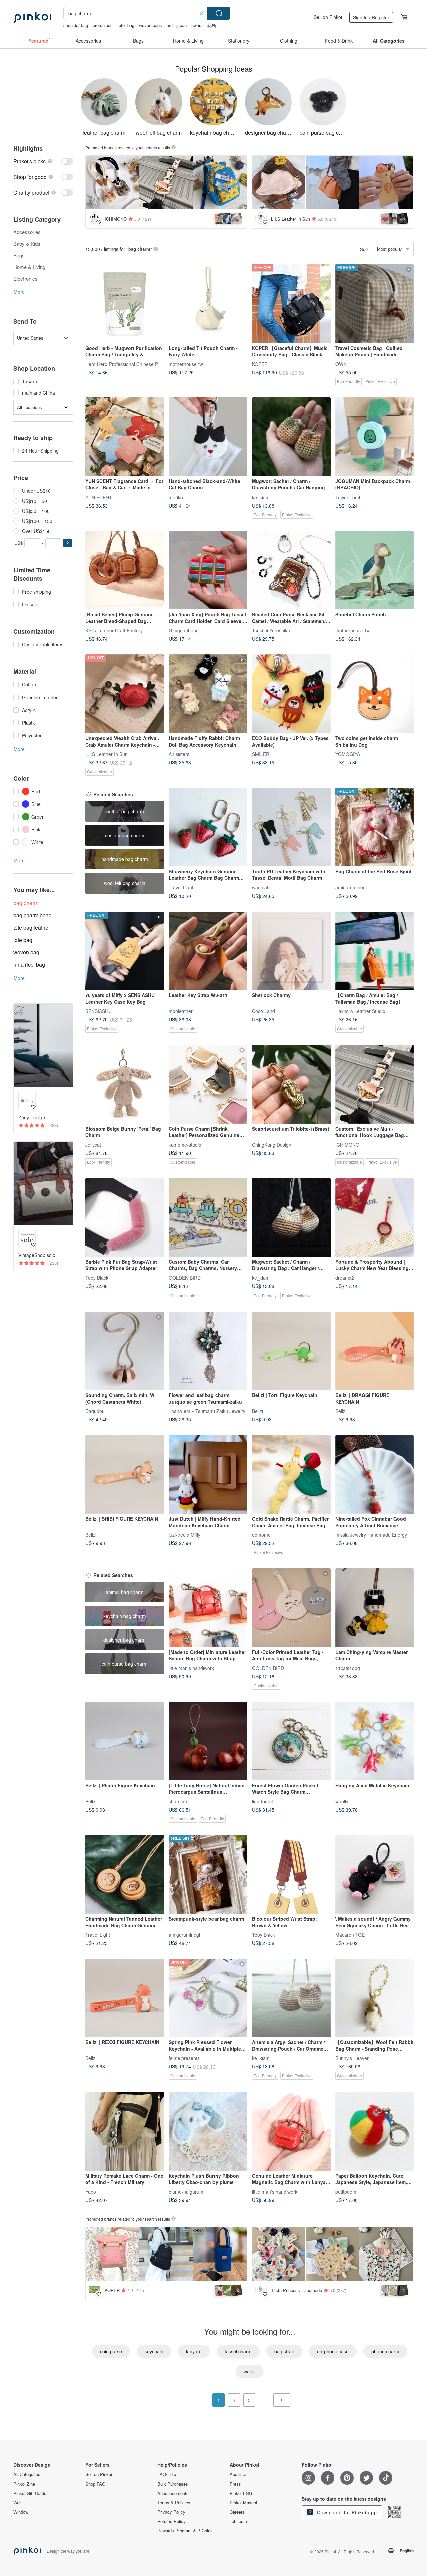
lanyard (194, 2351)
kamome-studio (185, 1144)
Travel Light (181, 887)
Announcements (173, 2493)
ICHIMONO (347, 1144)
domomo (261, 1535)
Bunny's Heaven (352, 2058)
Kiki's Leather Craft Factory (114, 630)
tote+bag (126, 25)
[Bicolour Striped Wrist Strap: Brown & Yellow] (291, 1874)
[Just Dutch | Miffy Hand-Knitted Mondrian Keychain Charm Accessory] (208, 1474)
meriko (176, 497)
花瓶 (212, 25)
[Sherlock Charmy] (291, 951)
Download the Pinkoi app (346, 2512)
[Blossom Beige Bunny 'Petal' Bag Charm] (125, 1084)
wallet (250, 2371)
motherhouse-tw (186, 364)
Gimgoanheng (184, 630)
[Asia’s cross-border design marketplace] (32, 17)
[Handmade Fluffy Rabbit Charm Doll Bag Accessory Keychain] (208, 694)
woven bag (26, 952)
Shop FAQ (95, 2484)
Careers (237, 2512)
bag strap (284, 2351)
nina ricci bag (29, 964)
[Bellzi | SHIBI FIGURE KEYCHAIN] (125, 1474)
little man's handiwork (191, 1668)
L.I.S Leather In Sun (107, 754)
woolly (342, 1801)
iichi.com (238, 2521)
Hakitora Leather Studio (360, 1011)
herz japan (177, 25)
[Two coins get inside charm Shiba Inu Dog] (375, 694)
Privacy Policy (171, 2512)
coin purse (111, 2351)
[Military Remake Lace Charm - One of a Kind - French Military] (125, 2131)
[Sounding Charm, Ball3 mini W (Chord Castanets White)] (125, 1351)
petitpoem (346, 2191)
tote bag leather (32, 927)
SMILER (261, 754)
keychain (154, 2351)
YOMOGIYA (348, 754)
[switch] (43, 161)
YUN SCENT (99, 497)
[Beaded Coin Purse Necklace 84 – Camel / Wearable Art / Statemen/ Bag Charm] (291, 570)
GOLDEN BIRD (185, 1277)
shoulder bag (76, 25)
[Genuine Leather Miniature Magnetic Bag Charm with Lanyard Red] (291, 2131)
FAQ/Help (167, 2474)
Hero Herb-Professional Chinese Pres (125, 364)
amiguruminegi (351, 887)
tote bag (23, 940)
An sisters (179, 754)
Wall (17, 2503)
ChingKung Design (272, 1144)
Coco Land (263, 1011)
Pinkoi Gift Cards (30, 2493)
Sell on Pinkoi (328, 17)
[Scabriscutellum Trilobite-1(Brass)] (291, 1084)
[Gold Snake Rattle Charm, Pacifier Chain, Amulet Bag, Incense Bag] (291, 1474)
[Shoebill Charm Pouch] (375, 570)
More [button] (19, 292)
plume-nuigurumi (187, 2191)
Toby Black (97, 1277)
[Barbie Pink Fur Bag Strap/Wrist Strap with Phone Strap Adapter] (125, 1217)
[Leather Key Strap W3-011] (208, 951)
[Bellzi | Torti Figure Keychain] (291, 1351)
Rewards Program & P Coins (185, 2531)
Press (235, 2484)
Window (21, 2512)
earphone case (333, 2351)
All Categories (27, 2474)
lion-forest (262, 1801)
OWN (341, 364)
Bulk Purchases (173, 2484)
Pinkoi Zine (24, 2484)
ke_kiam (261, 497)
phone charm (385, 2351)
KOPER (260, 364)
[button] (68, 543)
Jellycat (93, 1144)
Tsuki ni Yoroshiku (271, 630)
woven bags (151, 25)
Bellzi (257, 1411)
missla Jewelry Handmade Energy (371, 1535)
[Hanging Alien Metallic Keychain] (375, 1741)
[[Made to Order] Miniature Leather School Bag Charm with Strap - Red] (208, 1608)
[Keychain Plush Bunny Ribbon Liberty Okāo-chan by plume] (208, 2131)
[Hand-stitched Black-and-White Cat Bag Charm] (208, 437)
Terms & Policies (174, 2503)
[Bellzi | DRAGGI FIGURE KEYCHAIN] (375, 1351)
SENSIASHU (99, 1011)
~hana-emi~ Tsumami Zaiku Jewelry (207, 1411)
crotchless (103, 25)
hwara (197, 25)
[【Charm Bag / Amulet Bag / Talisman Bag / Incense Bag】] (375, 951)
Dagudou (95, 1411)
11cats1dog (348, 1668)
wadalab (261, 887)
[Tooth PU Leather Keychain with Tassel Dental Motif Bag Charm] (291, 827)
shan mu (178, 1801)
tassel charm (238, 2351)
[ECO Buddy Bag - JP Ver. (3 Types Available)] (291, 694)
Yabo (91, 2191)
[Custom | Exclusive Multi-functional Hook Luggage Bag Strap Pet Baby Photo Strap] (375, 1084)
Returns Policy (172, 2521)
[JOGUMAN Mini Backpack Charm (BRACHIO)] (375, 437)
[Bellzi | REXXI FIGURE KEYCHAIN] (125, 1998)
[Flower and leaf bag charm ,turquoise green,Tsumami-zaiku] (208, 1351)
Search (219, 13)
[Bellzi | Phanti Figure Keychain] (125, 1741)
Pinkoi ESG (241, 2493)
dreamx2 (345, 1277)
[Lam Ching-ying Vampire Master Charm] (375, 1608)
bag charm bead (33, 915)
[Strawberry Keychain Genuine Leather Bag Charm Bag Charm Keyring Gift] (208, 827)
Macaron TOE (350, 1934)
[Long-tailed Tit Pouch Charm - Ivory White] (208, 304)
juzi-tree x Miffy (185, 1535)
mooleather (181, 1011)
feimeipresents (184, 2058)
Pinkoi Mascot (243, 2503)
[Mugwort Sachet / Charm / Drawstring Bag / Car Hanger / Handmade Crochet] (291, 1217)
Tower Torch (348, 497)
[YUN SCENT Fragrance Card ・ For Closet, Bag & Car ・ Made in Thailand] (125, 437)
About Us (239, 2474)
